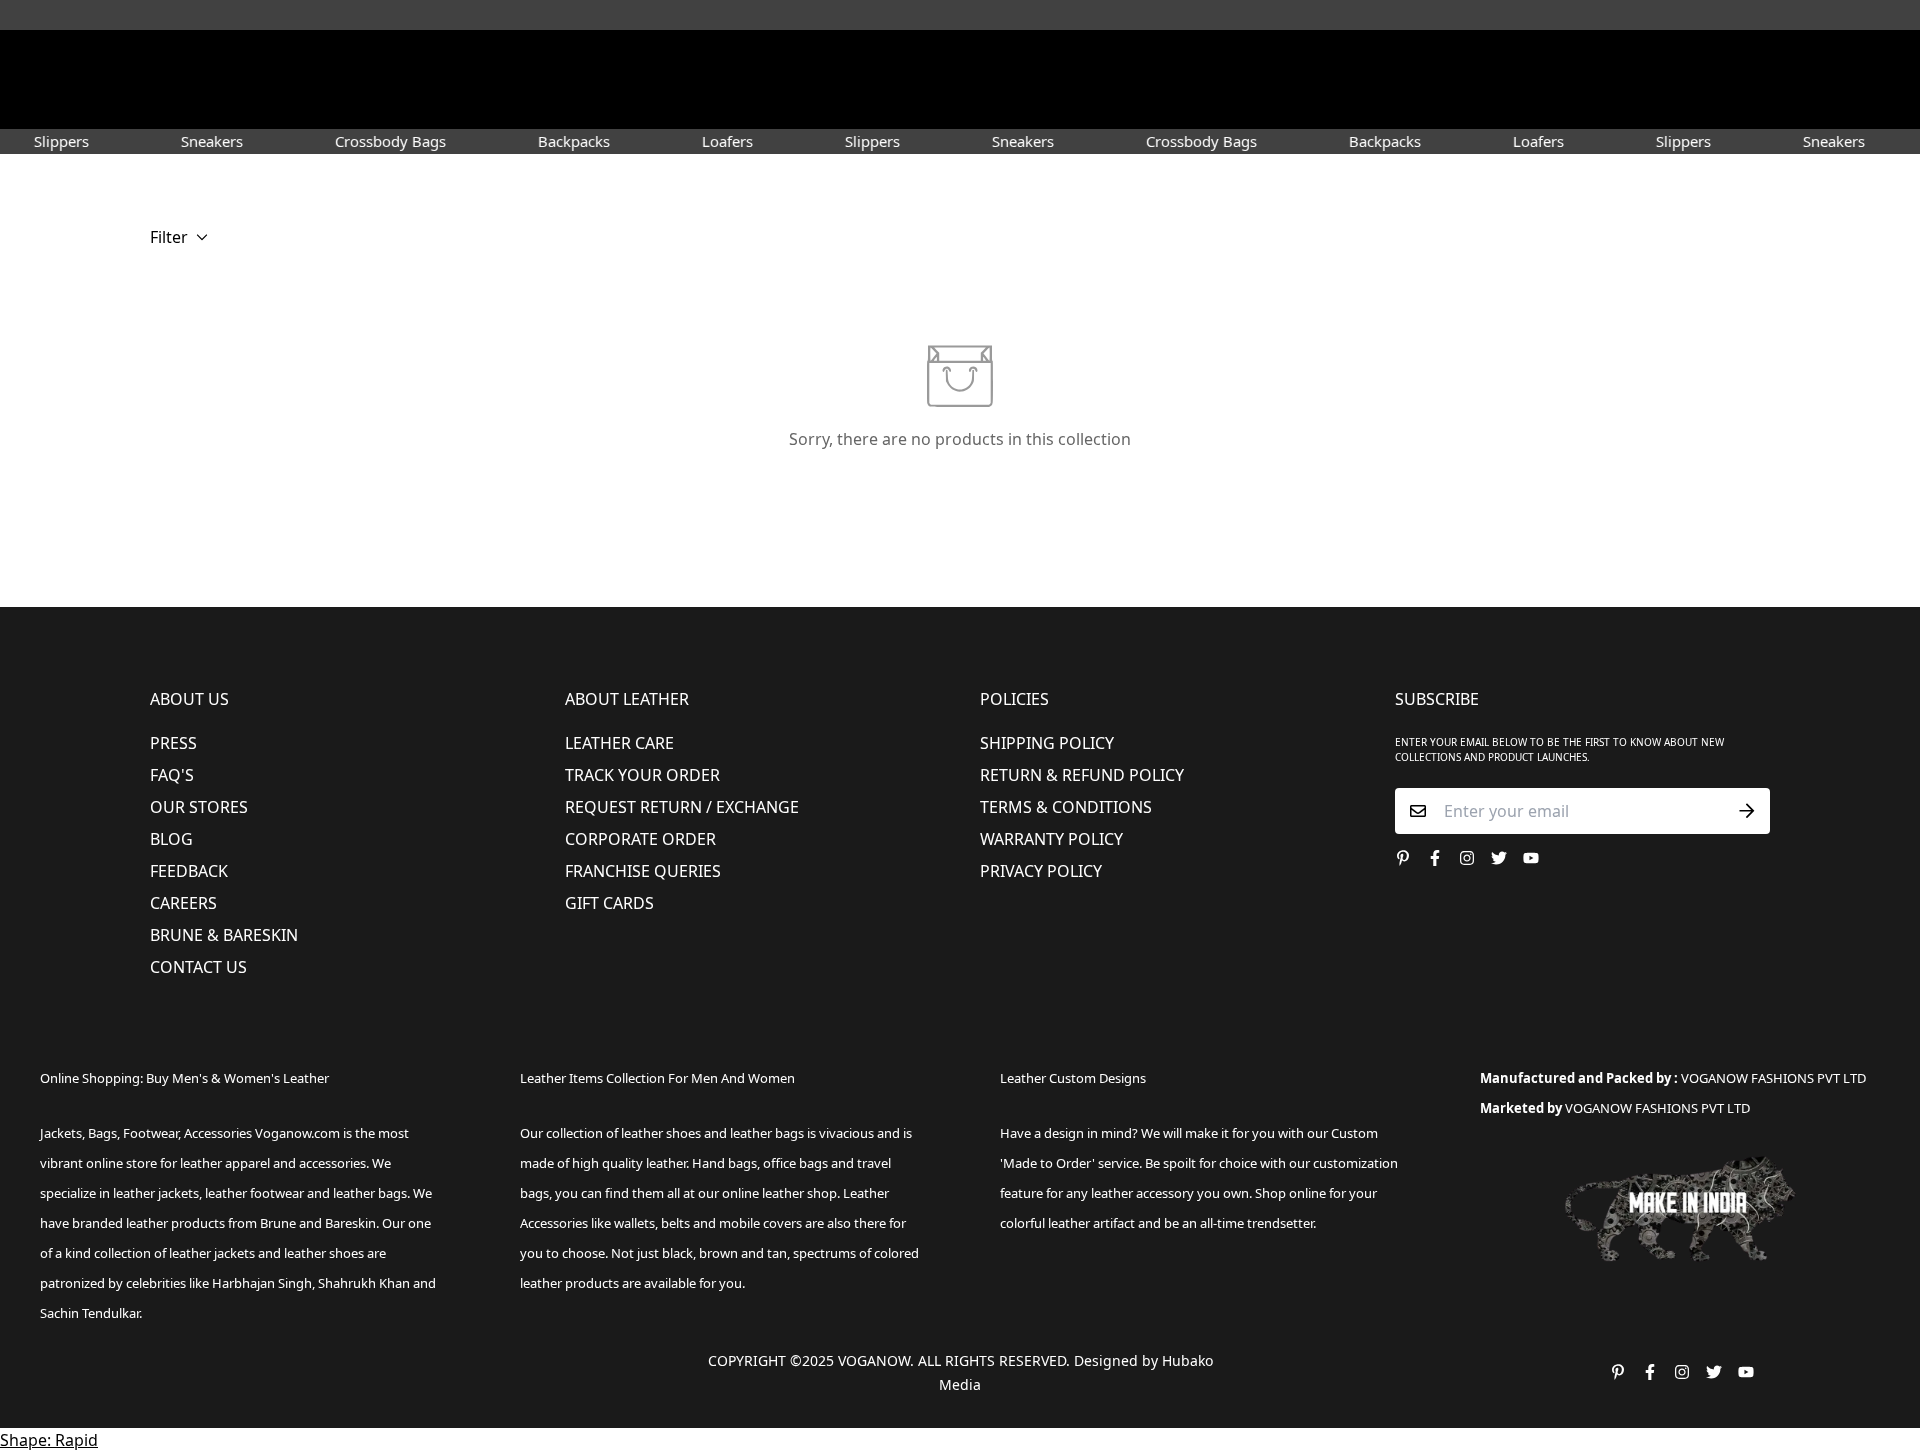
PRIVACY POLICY (1041, 871)
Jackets (61, 1133)
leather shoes (661, 1133)
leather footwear (254, 1193)
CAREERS (183, 903)
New (568, 104)
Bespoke (1211, 104)
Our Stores (199, 807)
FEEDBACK (189, 871)
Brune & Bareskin (224, 935)
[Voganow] (960, 59)
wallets (634, 1223)
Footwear (657, 104)
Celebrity (1049, 104)
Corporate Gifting (1326, 104)
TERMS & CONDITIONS (1066, 807)
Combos (1132, 104)
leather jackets (212, 1253)
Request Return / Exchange (682, 807)
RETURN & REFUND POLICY (1082, 775)
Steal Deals (1451, 104)
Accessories (865, 104)
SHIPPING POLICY (1047, 743)
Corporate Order (640, 839)
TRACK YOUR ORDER (642, 775)
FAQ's (172, 775)
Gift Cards (609, 903)
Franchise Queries (643, 871)
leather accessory (1142, 1193)
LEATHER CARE (619, 743)
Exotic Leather (480, 104)
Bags (962, 104)
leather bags (370, 1193)
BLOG (171, 839)
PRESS (173, 743)
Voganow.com (297, 1133)
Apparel (758, 104)
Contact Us (198, 967)
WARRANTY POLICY (1051, 839)
